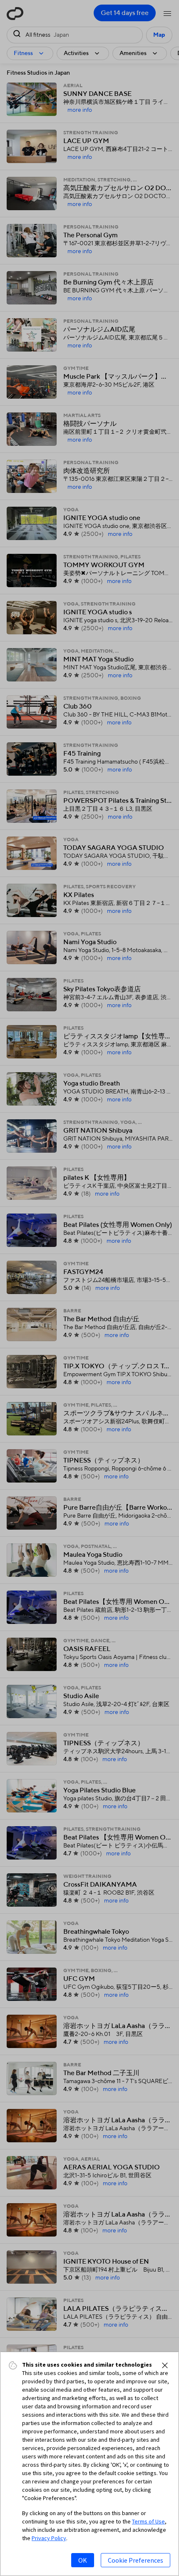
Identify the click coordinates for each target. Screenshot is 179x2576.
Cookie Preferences (135, 2560)
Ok (83, 2560)
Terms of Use (148, 2521)
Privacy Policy (49, 2538)
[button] (165, 2365)
